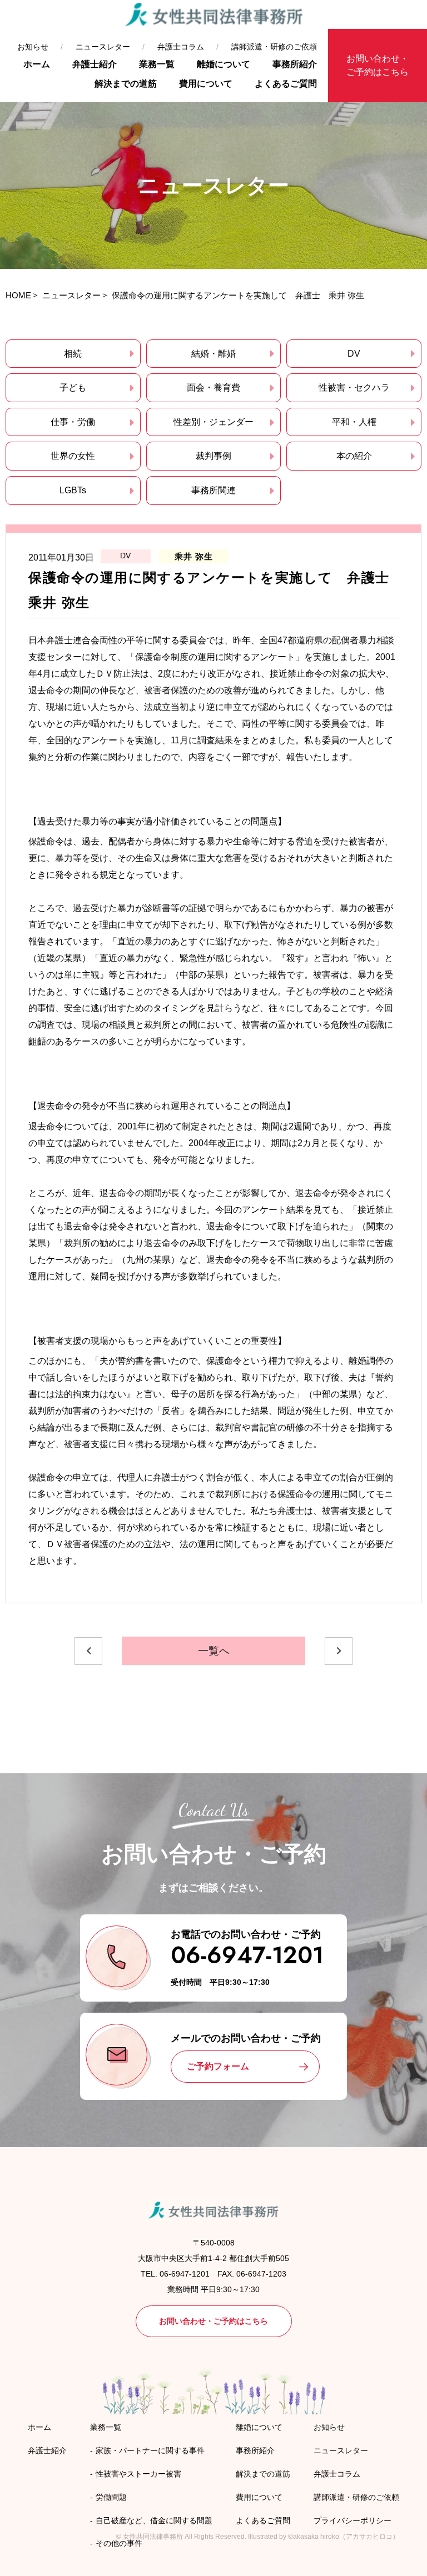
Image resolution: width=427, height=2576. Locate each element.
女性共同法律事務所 (153, 2537)
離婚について (224, 64)
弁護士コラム (181, 47)
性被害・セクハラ (354, 387)
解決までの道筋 (126, 84)
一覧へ (214, 1651)
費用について (206, 84)
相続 (73, 354)
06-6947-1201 (247, 1955)
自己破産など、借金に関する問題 (154, 2520)
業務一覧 (157, 64)
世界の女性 (73, 456)
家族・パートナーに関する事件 (150, 2450)
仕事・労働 (73, 422)
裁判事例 (213, 456)
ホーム (37, 64)
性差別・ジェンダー (213, 422)
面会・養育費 (213, 387)
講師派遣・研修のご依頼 (274, 47)
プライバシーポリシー (352, 2520)
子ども (73, 387)
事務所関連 (213, 490)
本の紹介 (354, 456)
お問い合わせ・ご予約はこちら (378, 65)
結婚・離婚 (213, 354)
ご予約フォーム (218, 2066)
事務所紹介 (295, 64)
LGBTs (73, 490)
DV (354, 354)
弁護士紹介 (95, 64)
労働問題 (111, 2497)
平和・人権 (354, 422)
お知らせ (33, 47)
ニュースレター (103, 47)
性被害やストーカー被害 (138, 2474)
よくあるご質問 (286, 84)
